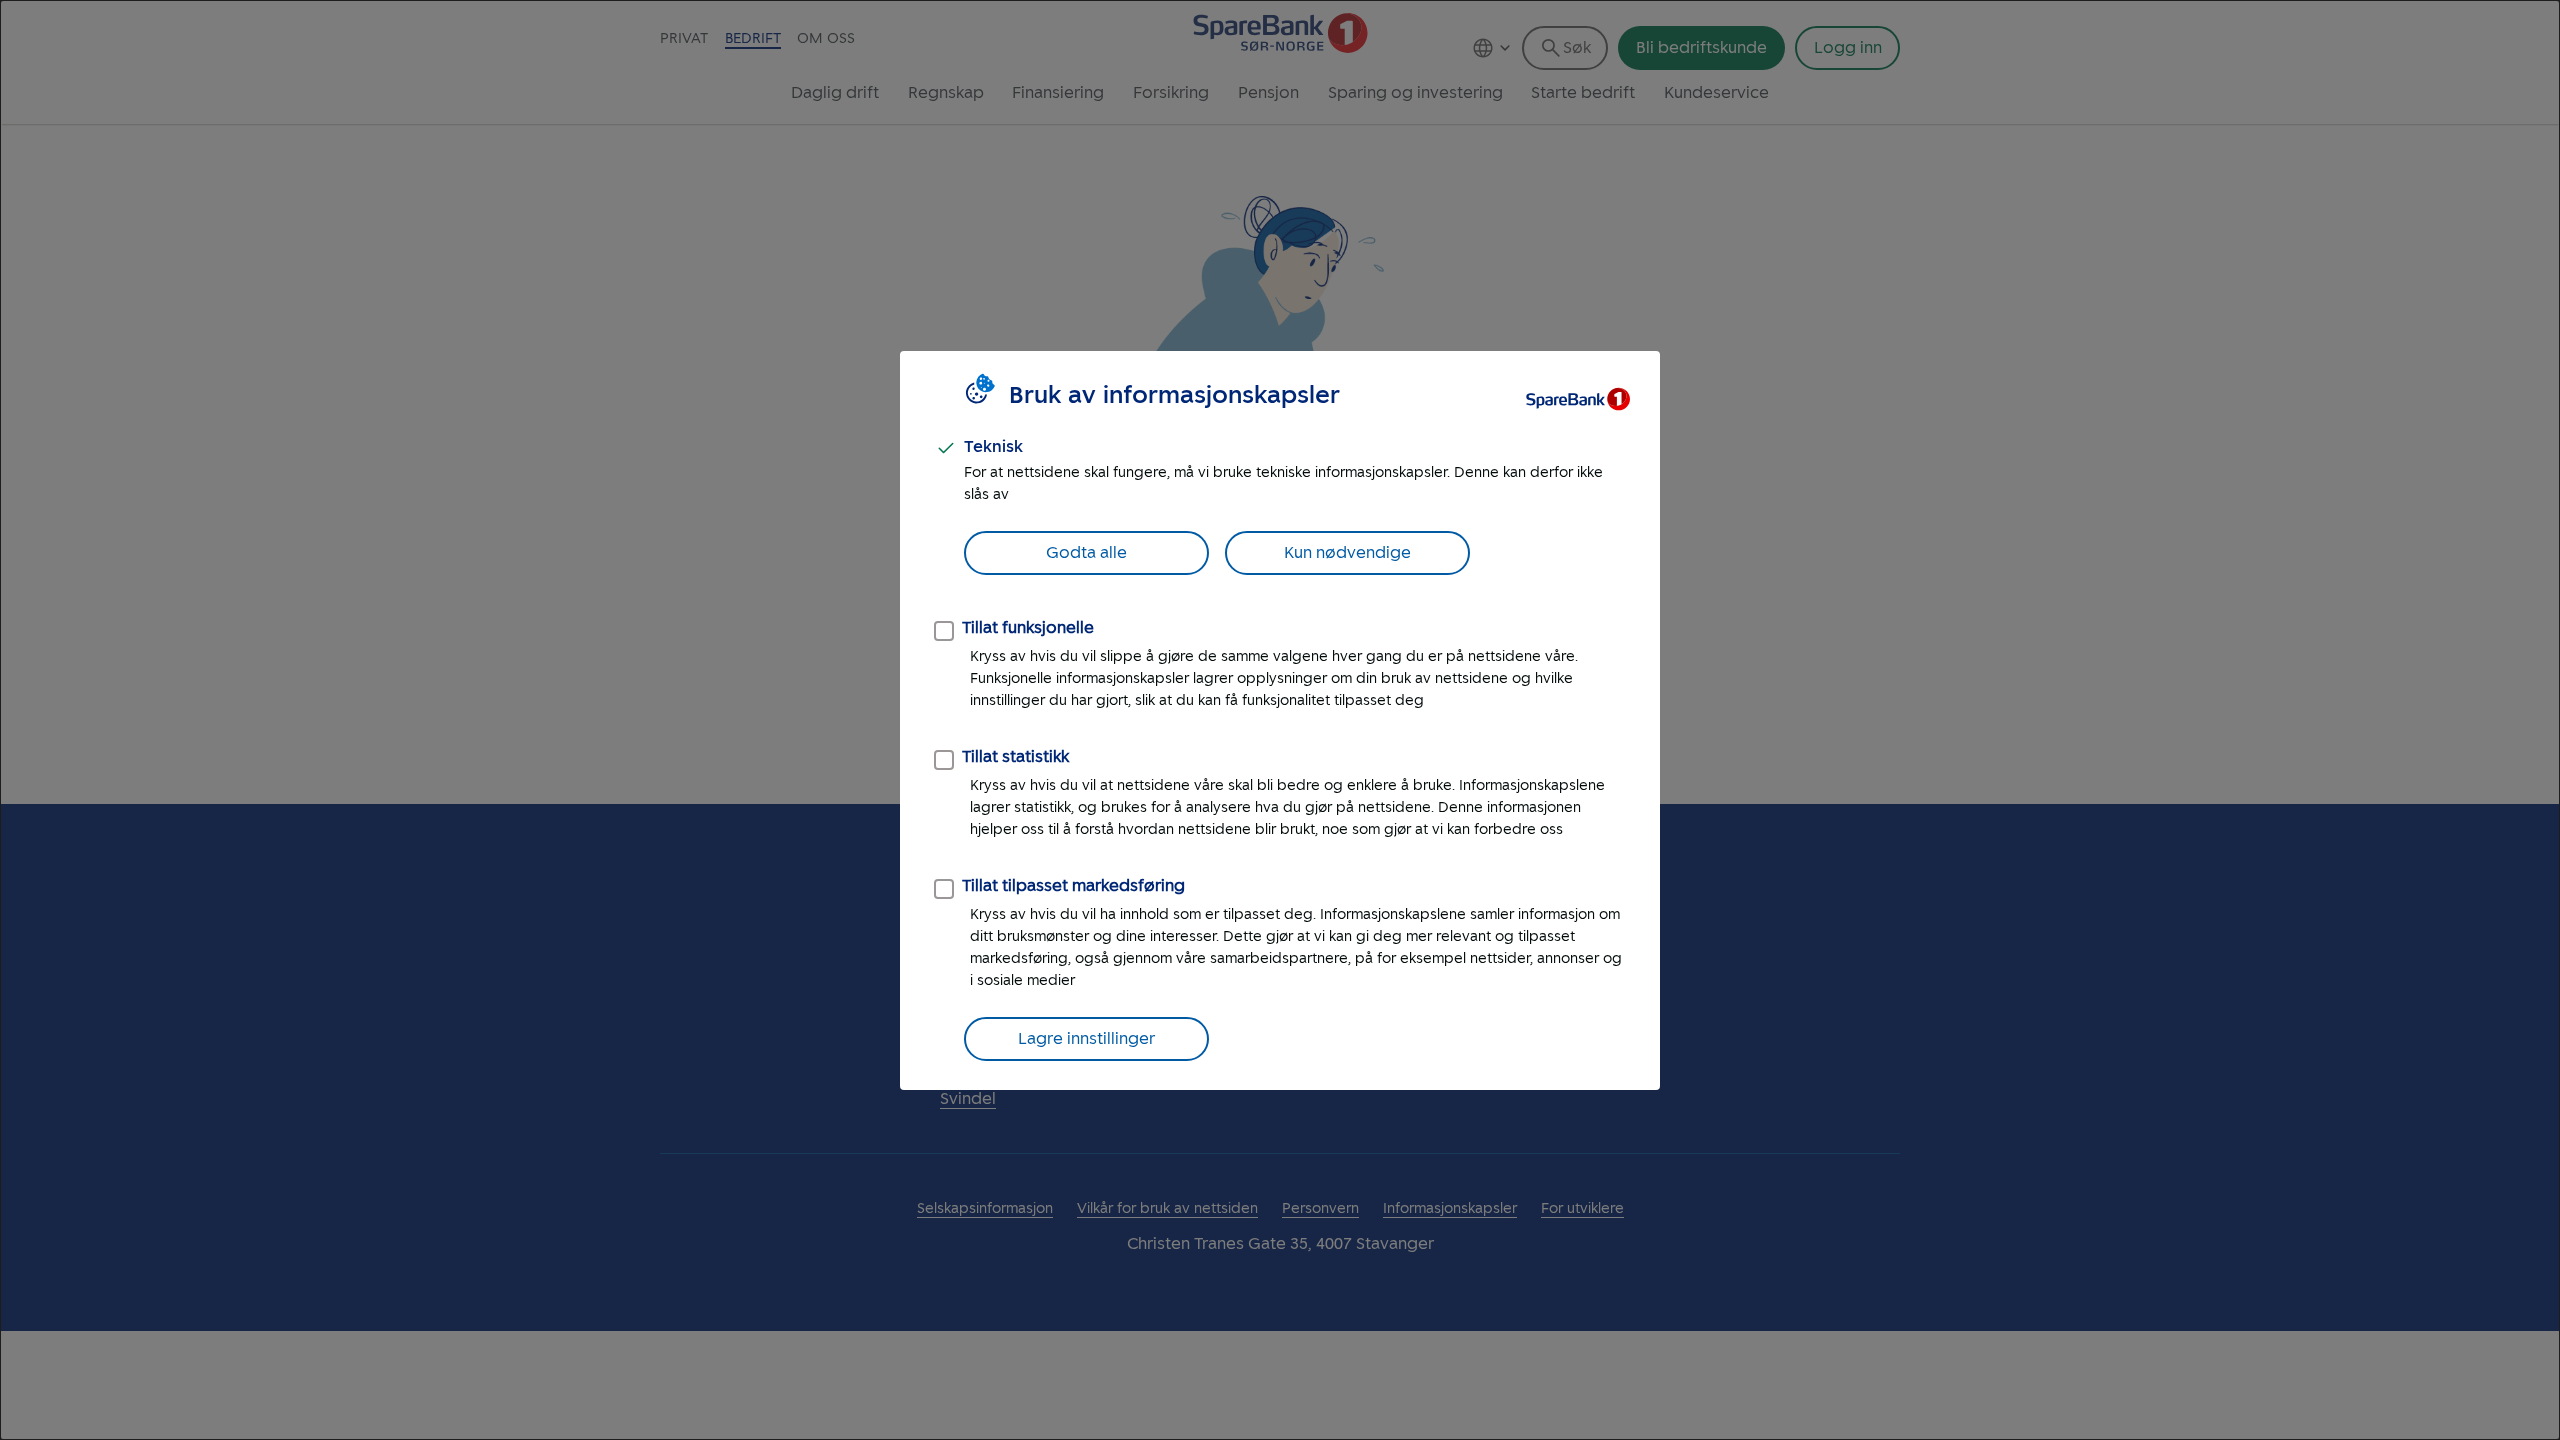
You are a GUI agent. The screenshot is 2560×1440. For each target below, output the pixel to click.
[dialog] (1280, 720)
